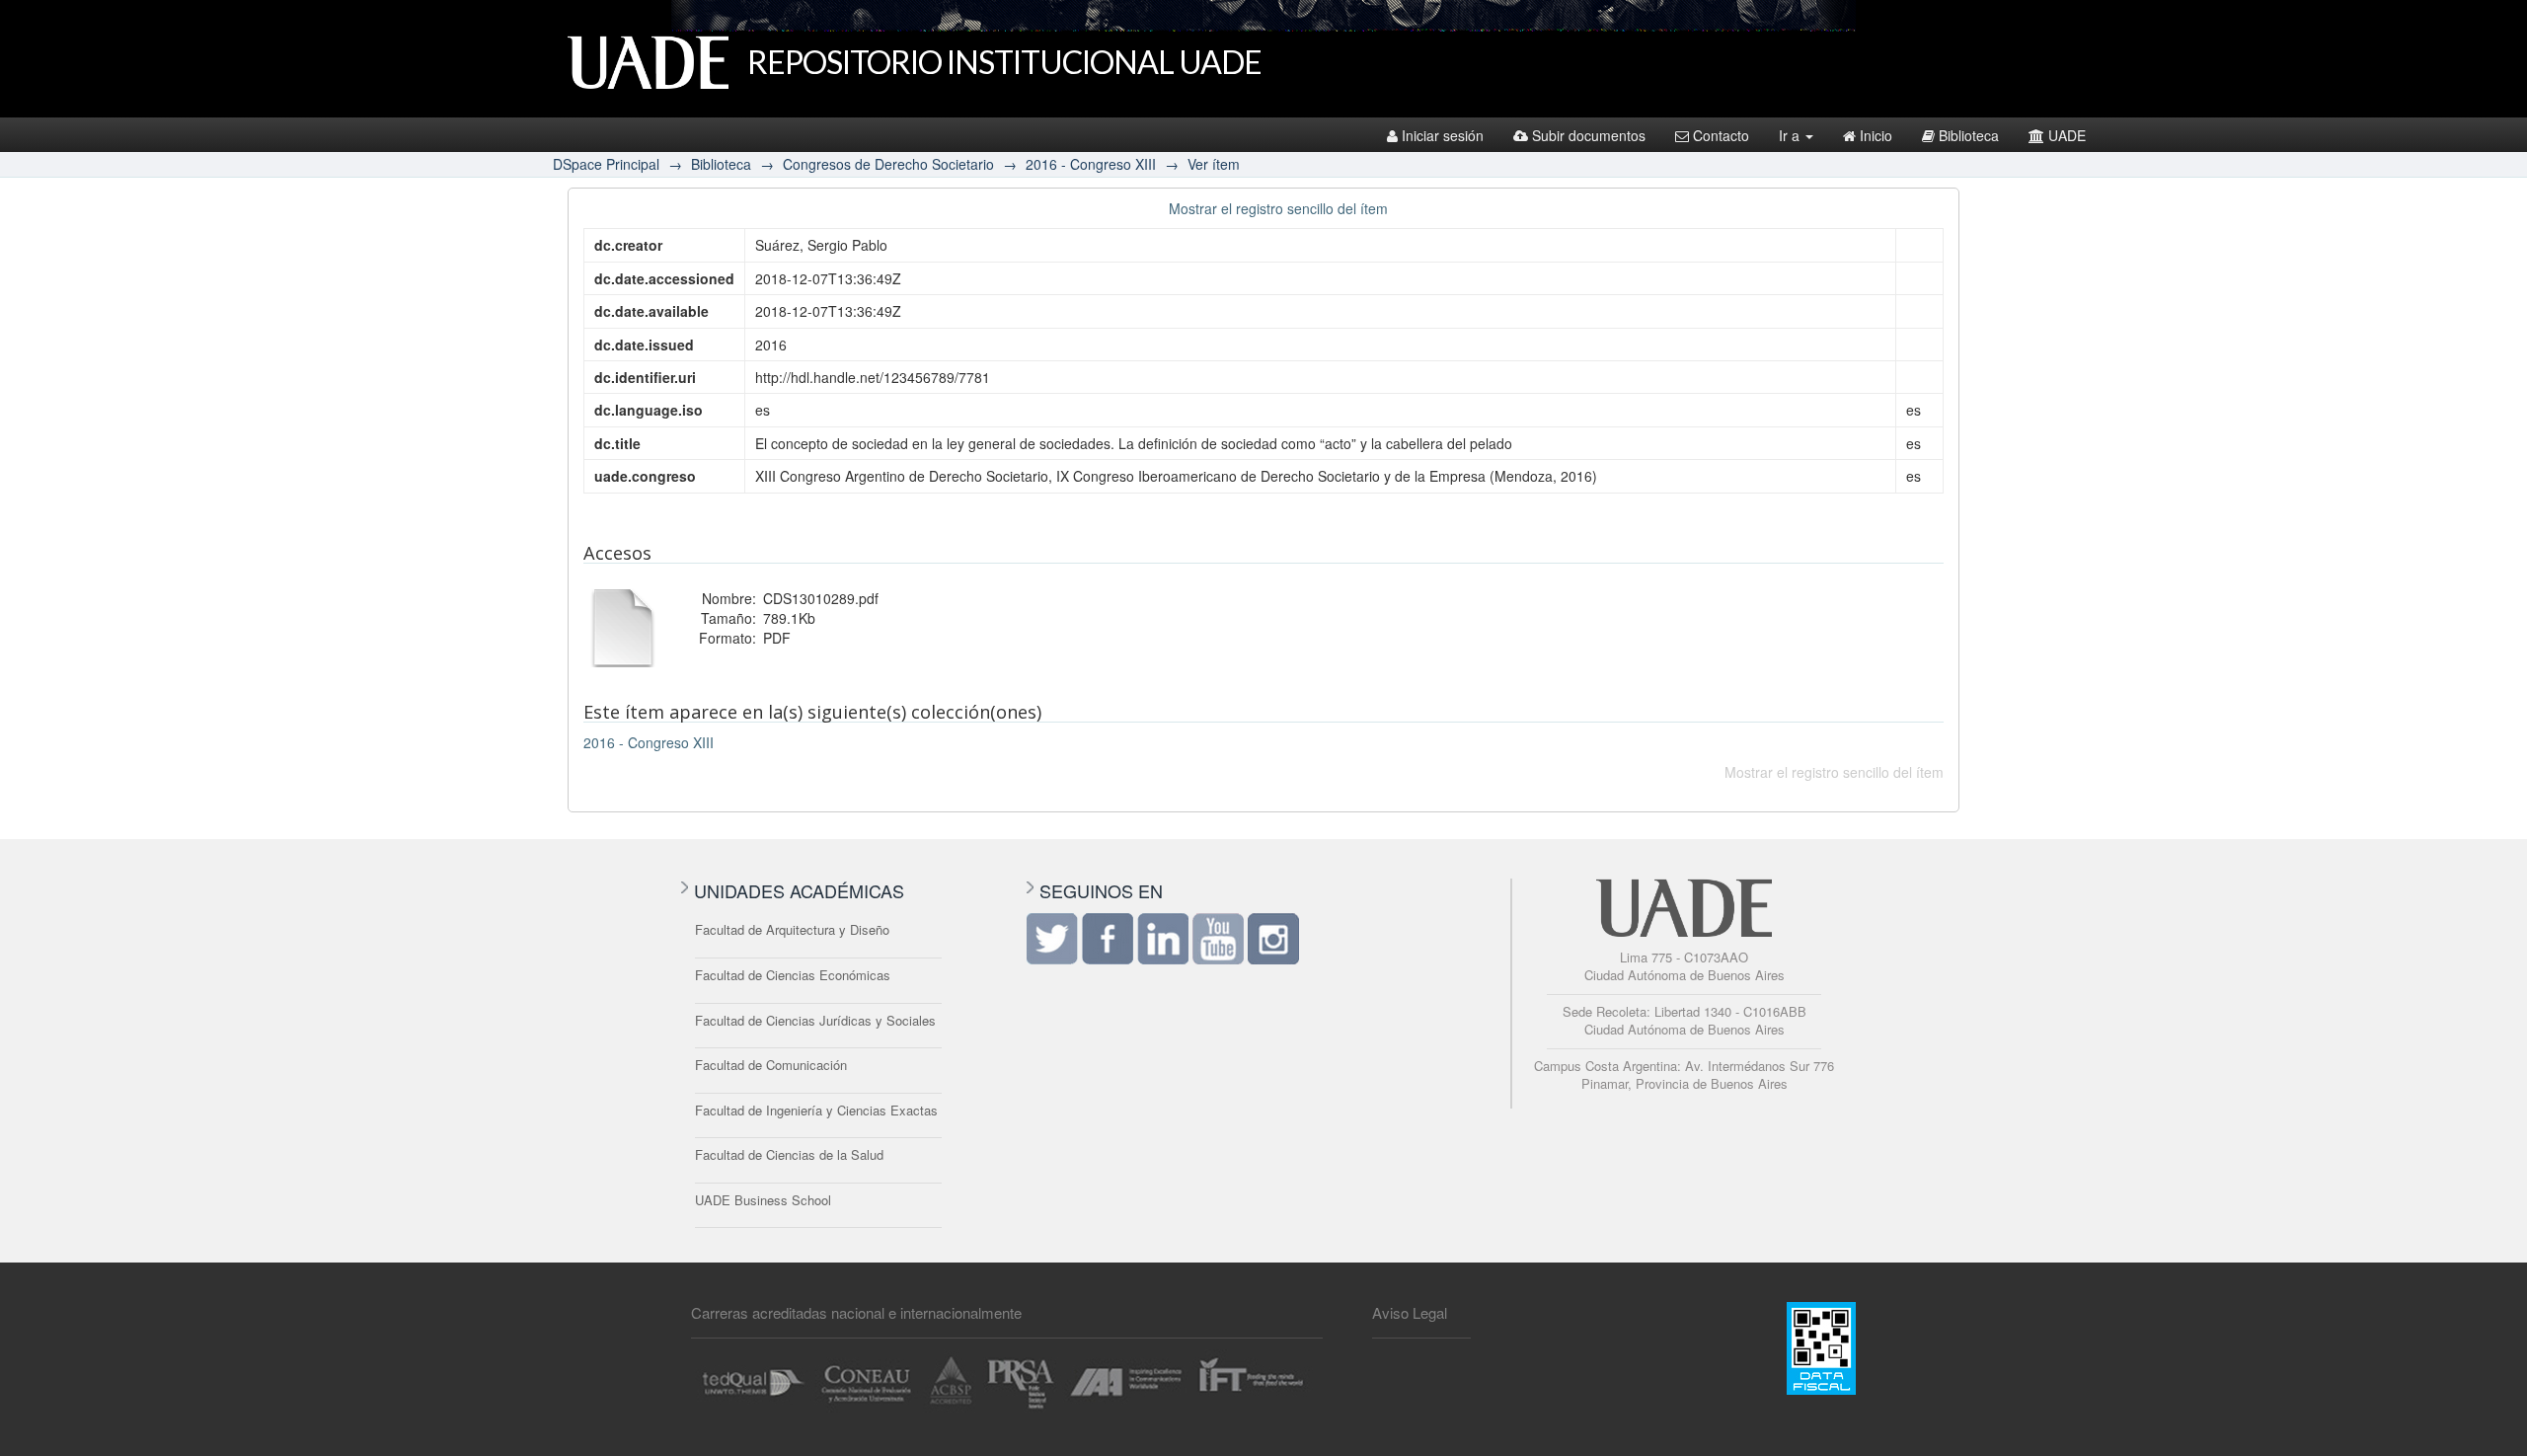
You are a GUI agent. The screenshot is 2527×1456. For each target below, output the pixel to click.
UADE (2067, 135)
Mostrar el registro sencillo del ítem (1278, 208)
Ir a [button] (1791, 135)
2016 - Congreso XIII (1091, 164)
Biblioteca (1969, 135)
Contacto (1721, 135)
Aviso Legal (1410, 1312)
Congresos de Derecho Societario (888, 164)
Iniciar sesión (1443, 135)
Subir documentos (1589, 135)
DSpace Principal (606, 164)
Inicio (1876, 135)
